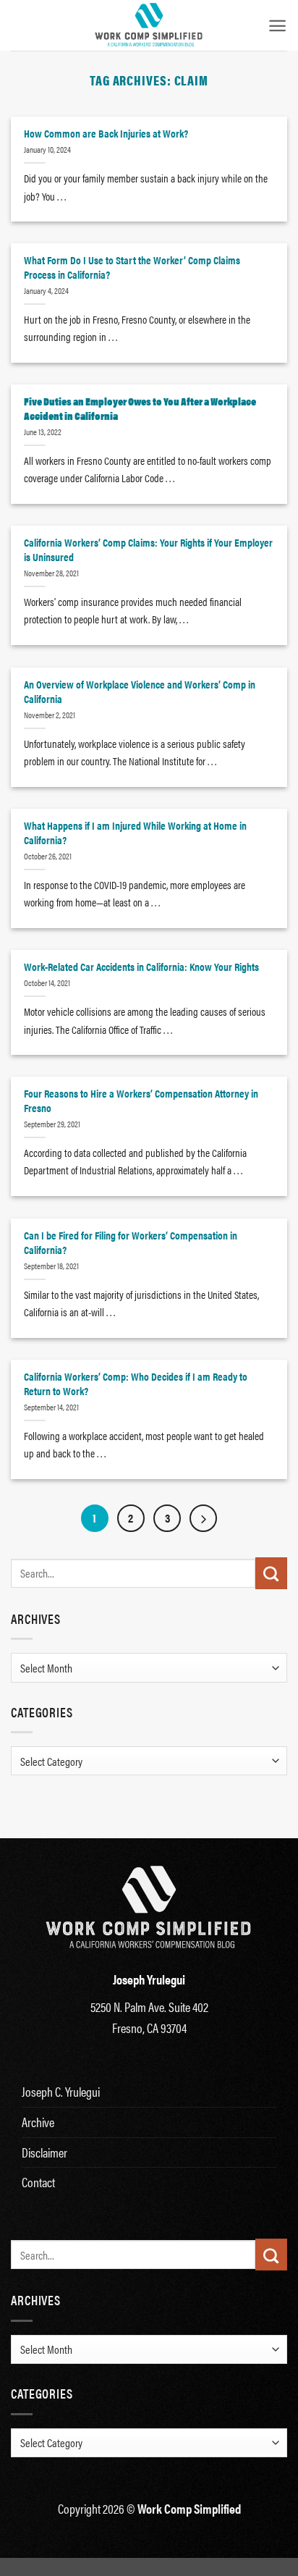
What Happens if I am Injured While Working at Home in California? (135, 833)
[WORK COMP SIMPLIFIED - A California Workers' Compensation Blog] (149, 25)
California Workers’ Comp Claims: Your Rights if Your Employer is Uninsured (148, 550)
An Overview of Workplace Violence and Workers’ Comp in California (140, 691)
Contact (38, 2182)
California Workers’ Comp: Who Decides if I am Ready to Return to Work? (136, 1384)
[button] (277, 26)
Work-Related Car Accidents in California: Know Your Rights (141, 967)
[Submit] (271, 1573)
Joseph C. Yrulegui (61, 2091)
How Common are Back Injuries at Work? (106, 133)
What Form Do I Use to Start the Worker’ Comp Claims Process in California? (132, 267)
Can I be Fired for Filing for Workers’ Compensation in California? (131, 1242)
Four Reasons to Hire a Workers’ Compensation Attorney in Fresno (141, 1100)
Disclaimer (44, 2152)
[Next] (203, 1518)
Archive (38, 2122)
